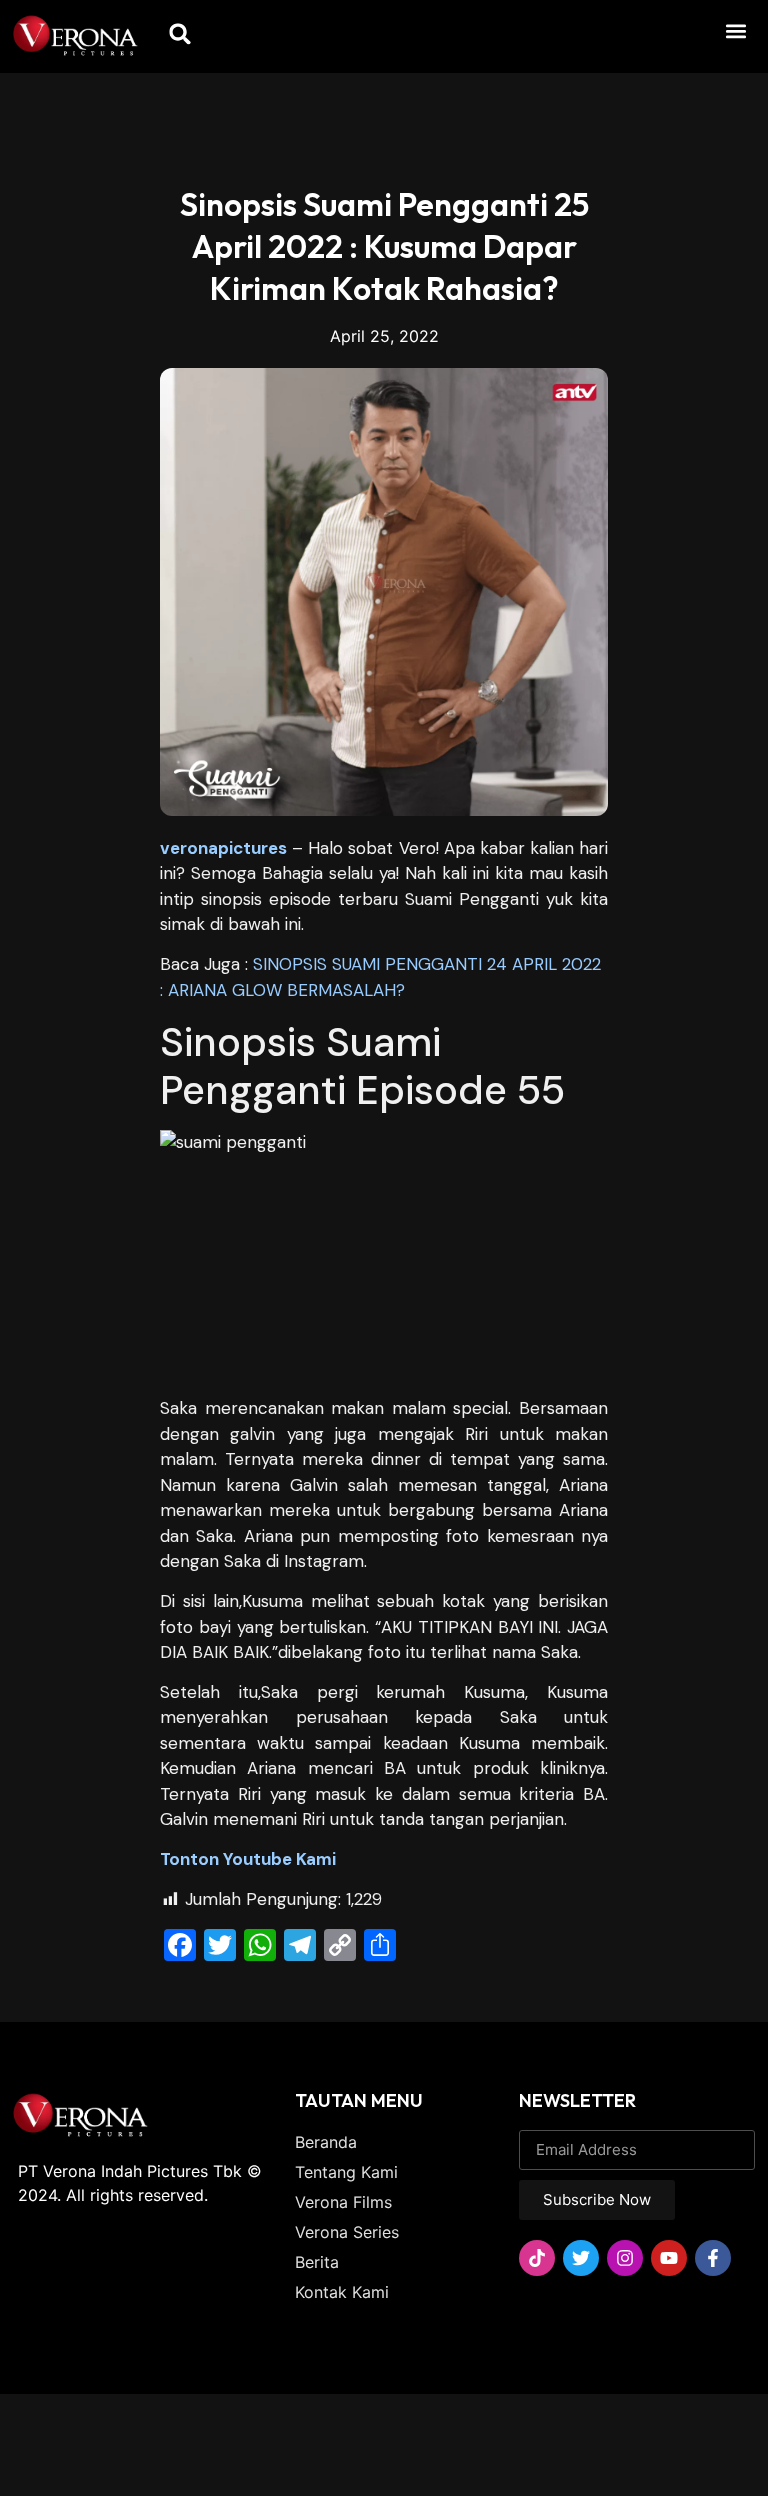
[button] (736, 30)
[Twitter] (581, 2258)
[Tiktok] (537, 2258)
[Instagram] (625, 2258)
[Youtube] (669, 2258)
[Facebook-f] (713, 2258)
